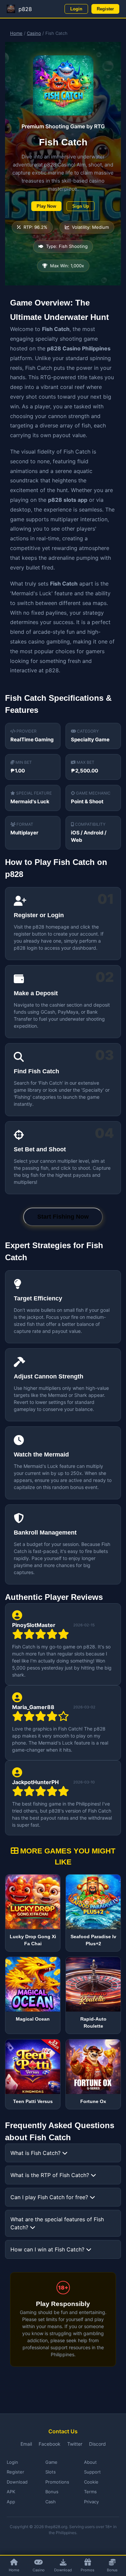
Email (26, 2444)
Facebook (50, 2444)
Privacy (91, 2502)
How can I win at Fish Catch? (48, 2249)
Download (17, 2482)
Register (105, 9)
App (11, 2502)
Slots (51, 2472)
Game (51, 2462)
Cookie (91, 2482)
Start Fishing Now (63, 1217)
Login (76, 9)
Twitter (75, 2444)
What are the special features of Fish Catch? (57, 2223)
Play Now (46, 206)
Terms (90, 2492)
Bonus (52, 2492)
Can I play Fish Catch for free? (50, 2197)
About (90, 2462)
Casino (34, 33)
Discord (97, 2444)
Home (16, 33)
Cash (51, 2502)
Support (92, 2472)
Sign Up (81, 206)
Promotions (57, 2482)
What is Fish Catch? (36, 2153)
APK (11, 2492)
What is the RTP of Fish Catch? (51, 2175)
